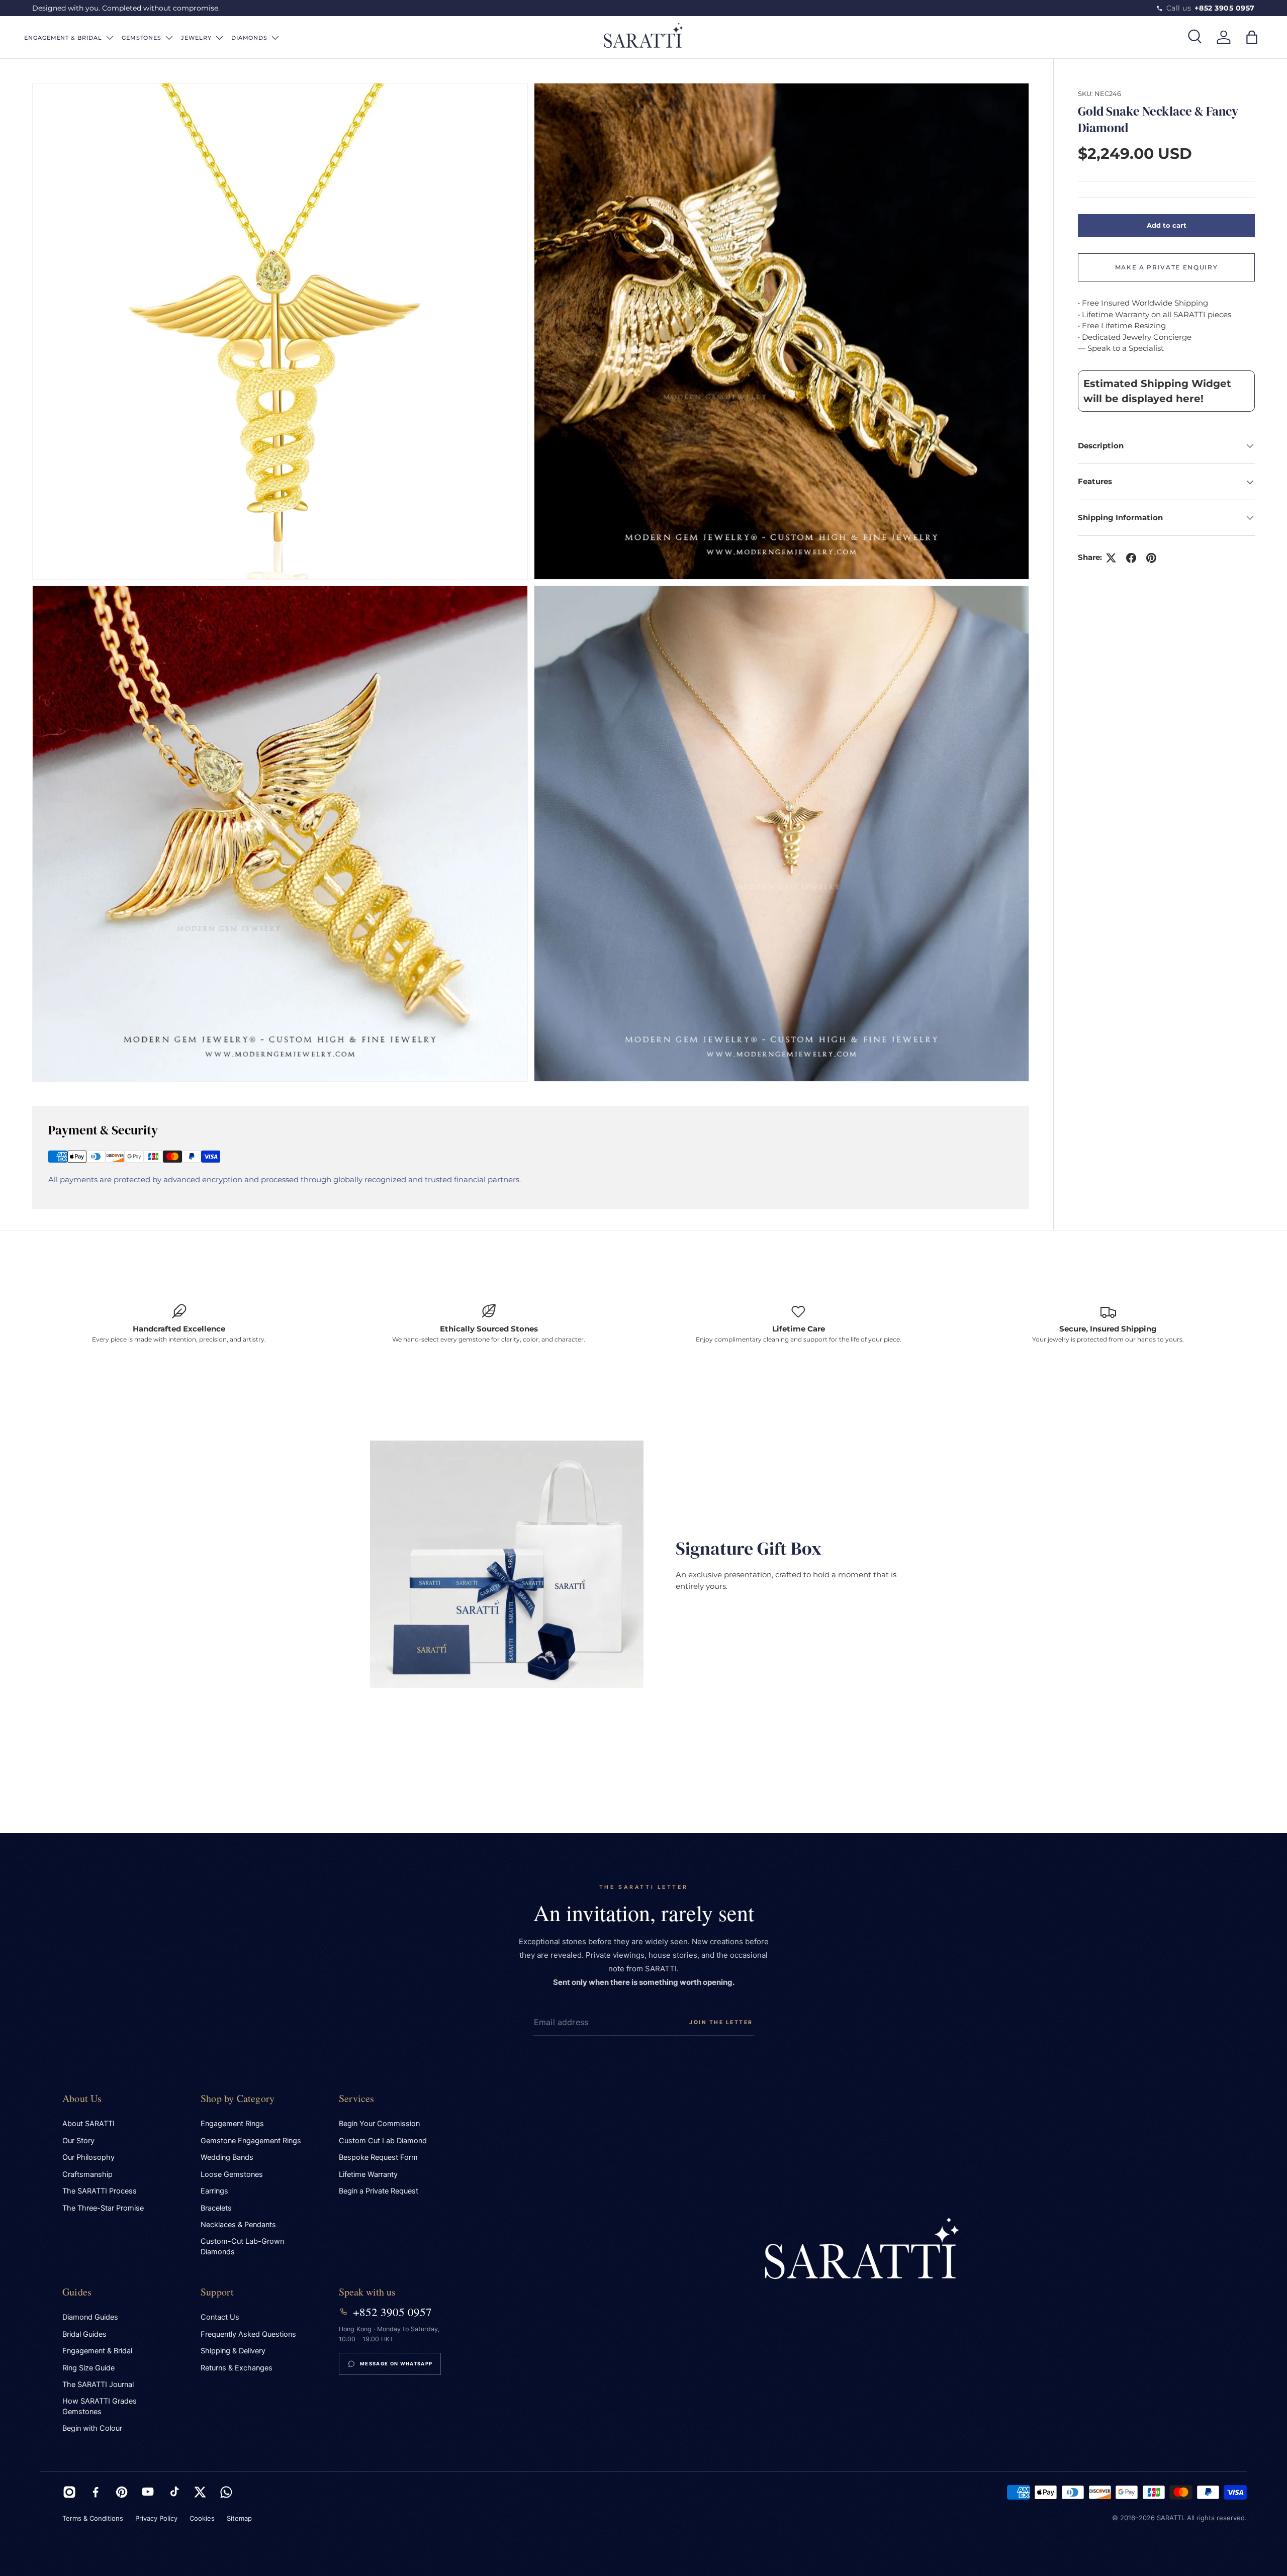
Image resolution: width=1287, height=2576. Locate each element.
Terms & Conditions (93, 2518)
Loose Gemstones (232, 2174)
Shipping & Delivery (233, 2351)
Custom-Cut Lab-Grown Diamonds (242, 2247)
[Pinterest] (122, 2492)
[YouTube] (148, 2492)
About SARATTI (88, 2124)
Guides (77, 2292)
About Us (82, 2098)
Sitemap (239, 2518)
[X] (200, 2492)
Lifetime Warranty (368, 2174)
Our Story (78, 2141)
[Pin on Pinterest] (1151, 558)
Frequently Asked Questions (248, 2334)
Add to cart (1167, 225)
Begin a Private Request (379, 2191)
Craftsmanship (87, 2174)
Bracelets (216, 2208)
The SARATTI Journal (98, 2384)
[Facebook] (96, 2492)
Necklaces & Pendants (238, 2225)
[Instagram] (69, 2492)
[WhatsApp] (226, 2492)
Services (357, 2098)
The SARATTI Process (100, 2191)
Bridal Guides (84, 2334)
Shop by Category (238, 2098)
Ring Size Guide (88, 2368)
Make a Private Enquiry (1167, 267)
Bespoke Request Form (378, 2157)
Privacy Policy (156, 2518)
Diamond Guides (90, 2317)
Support (217, 2292)
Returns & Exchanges (237, 2368)
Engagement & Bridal (97, 2351)
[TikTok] (174, 2492)
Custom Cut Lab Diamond (383, 2141)
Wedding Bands (227, 2157)
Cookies (202, 2518)
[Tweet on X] (1111, 558)
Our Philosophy (88, 2157)
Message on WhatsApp (396, 2364)
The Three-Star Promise (103, 2208)
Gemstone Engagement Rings (251, 2141)
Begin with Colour (92, 2428)
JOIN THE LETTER (721, 2022)
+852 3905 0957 (392, 2312)
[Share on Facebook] (1131, 558)
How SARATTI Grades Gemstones (100, 2406)
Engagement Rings (232, 2124)
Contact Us (220, 2317)
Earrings (214, 2191)
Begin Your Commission (379, 2124)
